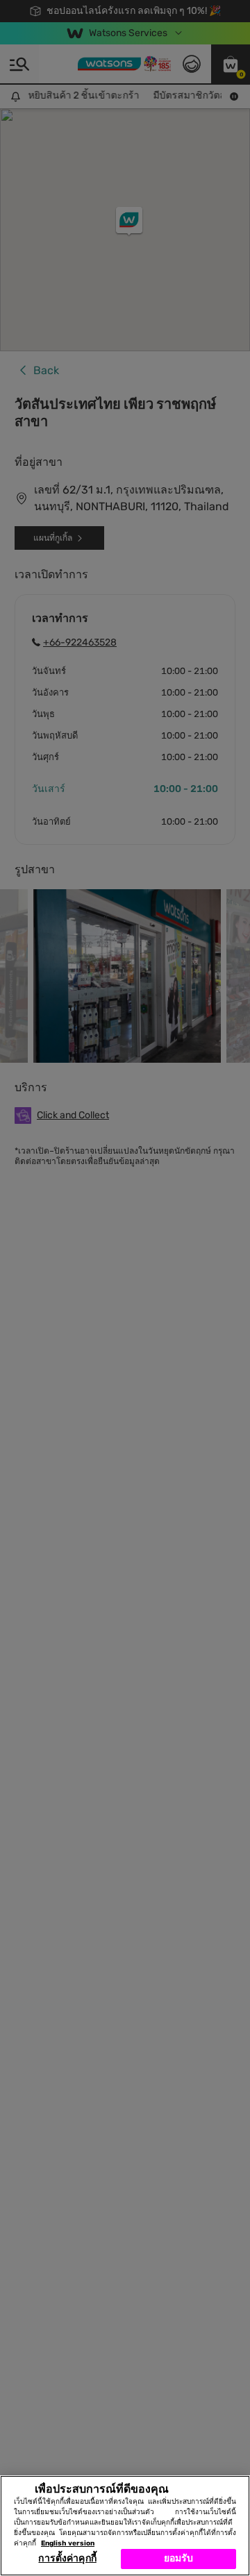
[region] (125, 2526)
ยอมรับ (179, 2558)
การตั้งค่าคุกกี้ (67, 2558)
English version (68, 2543)
